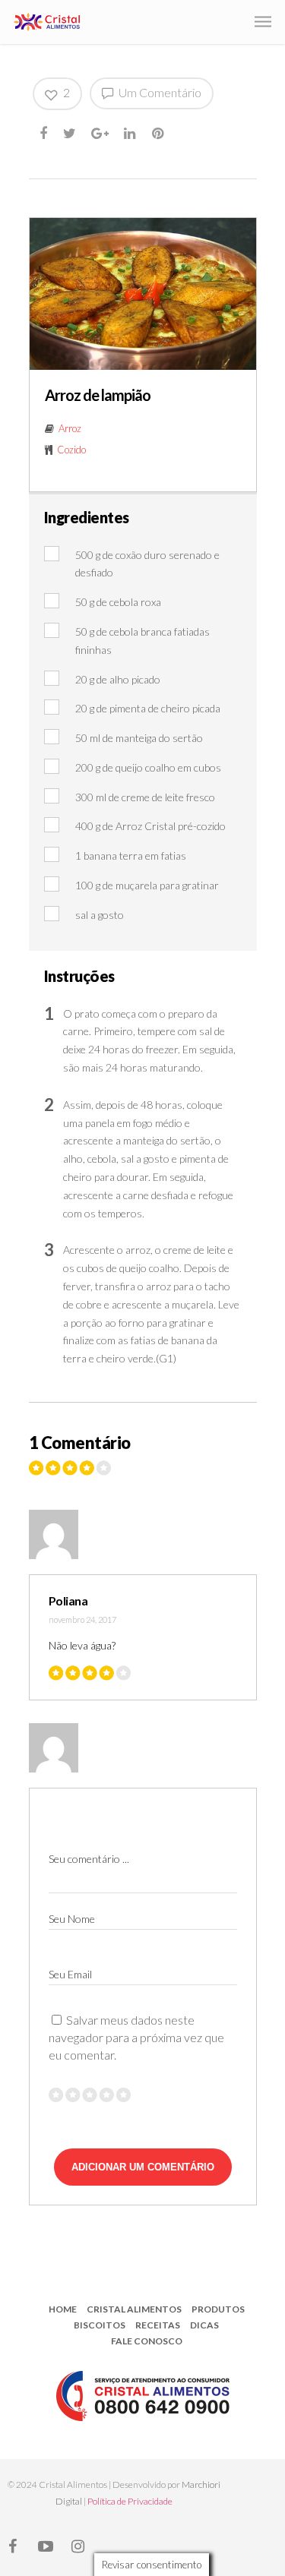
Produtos (218, 2309)
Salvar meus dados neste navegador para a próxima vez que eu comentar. (136, 2037)
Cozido (71, 450)
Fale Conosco (147, 2341)
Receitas (158, 2325)
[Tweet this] (70, 133)
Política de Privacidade (130, 2501)
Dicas (204, 2325)
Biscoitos (100, 2325)
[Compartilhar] (44, 133)
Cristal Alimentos (134, 2309)
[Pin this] (159, 133)
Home (63, 2309)
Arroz (70, 428)
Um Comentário (159, 92)
